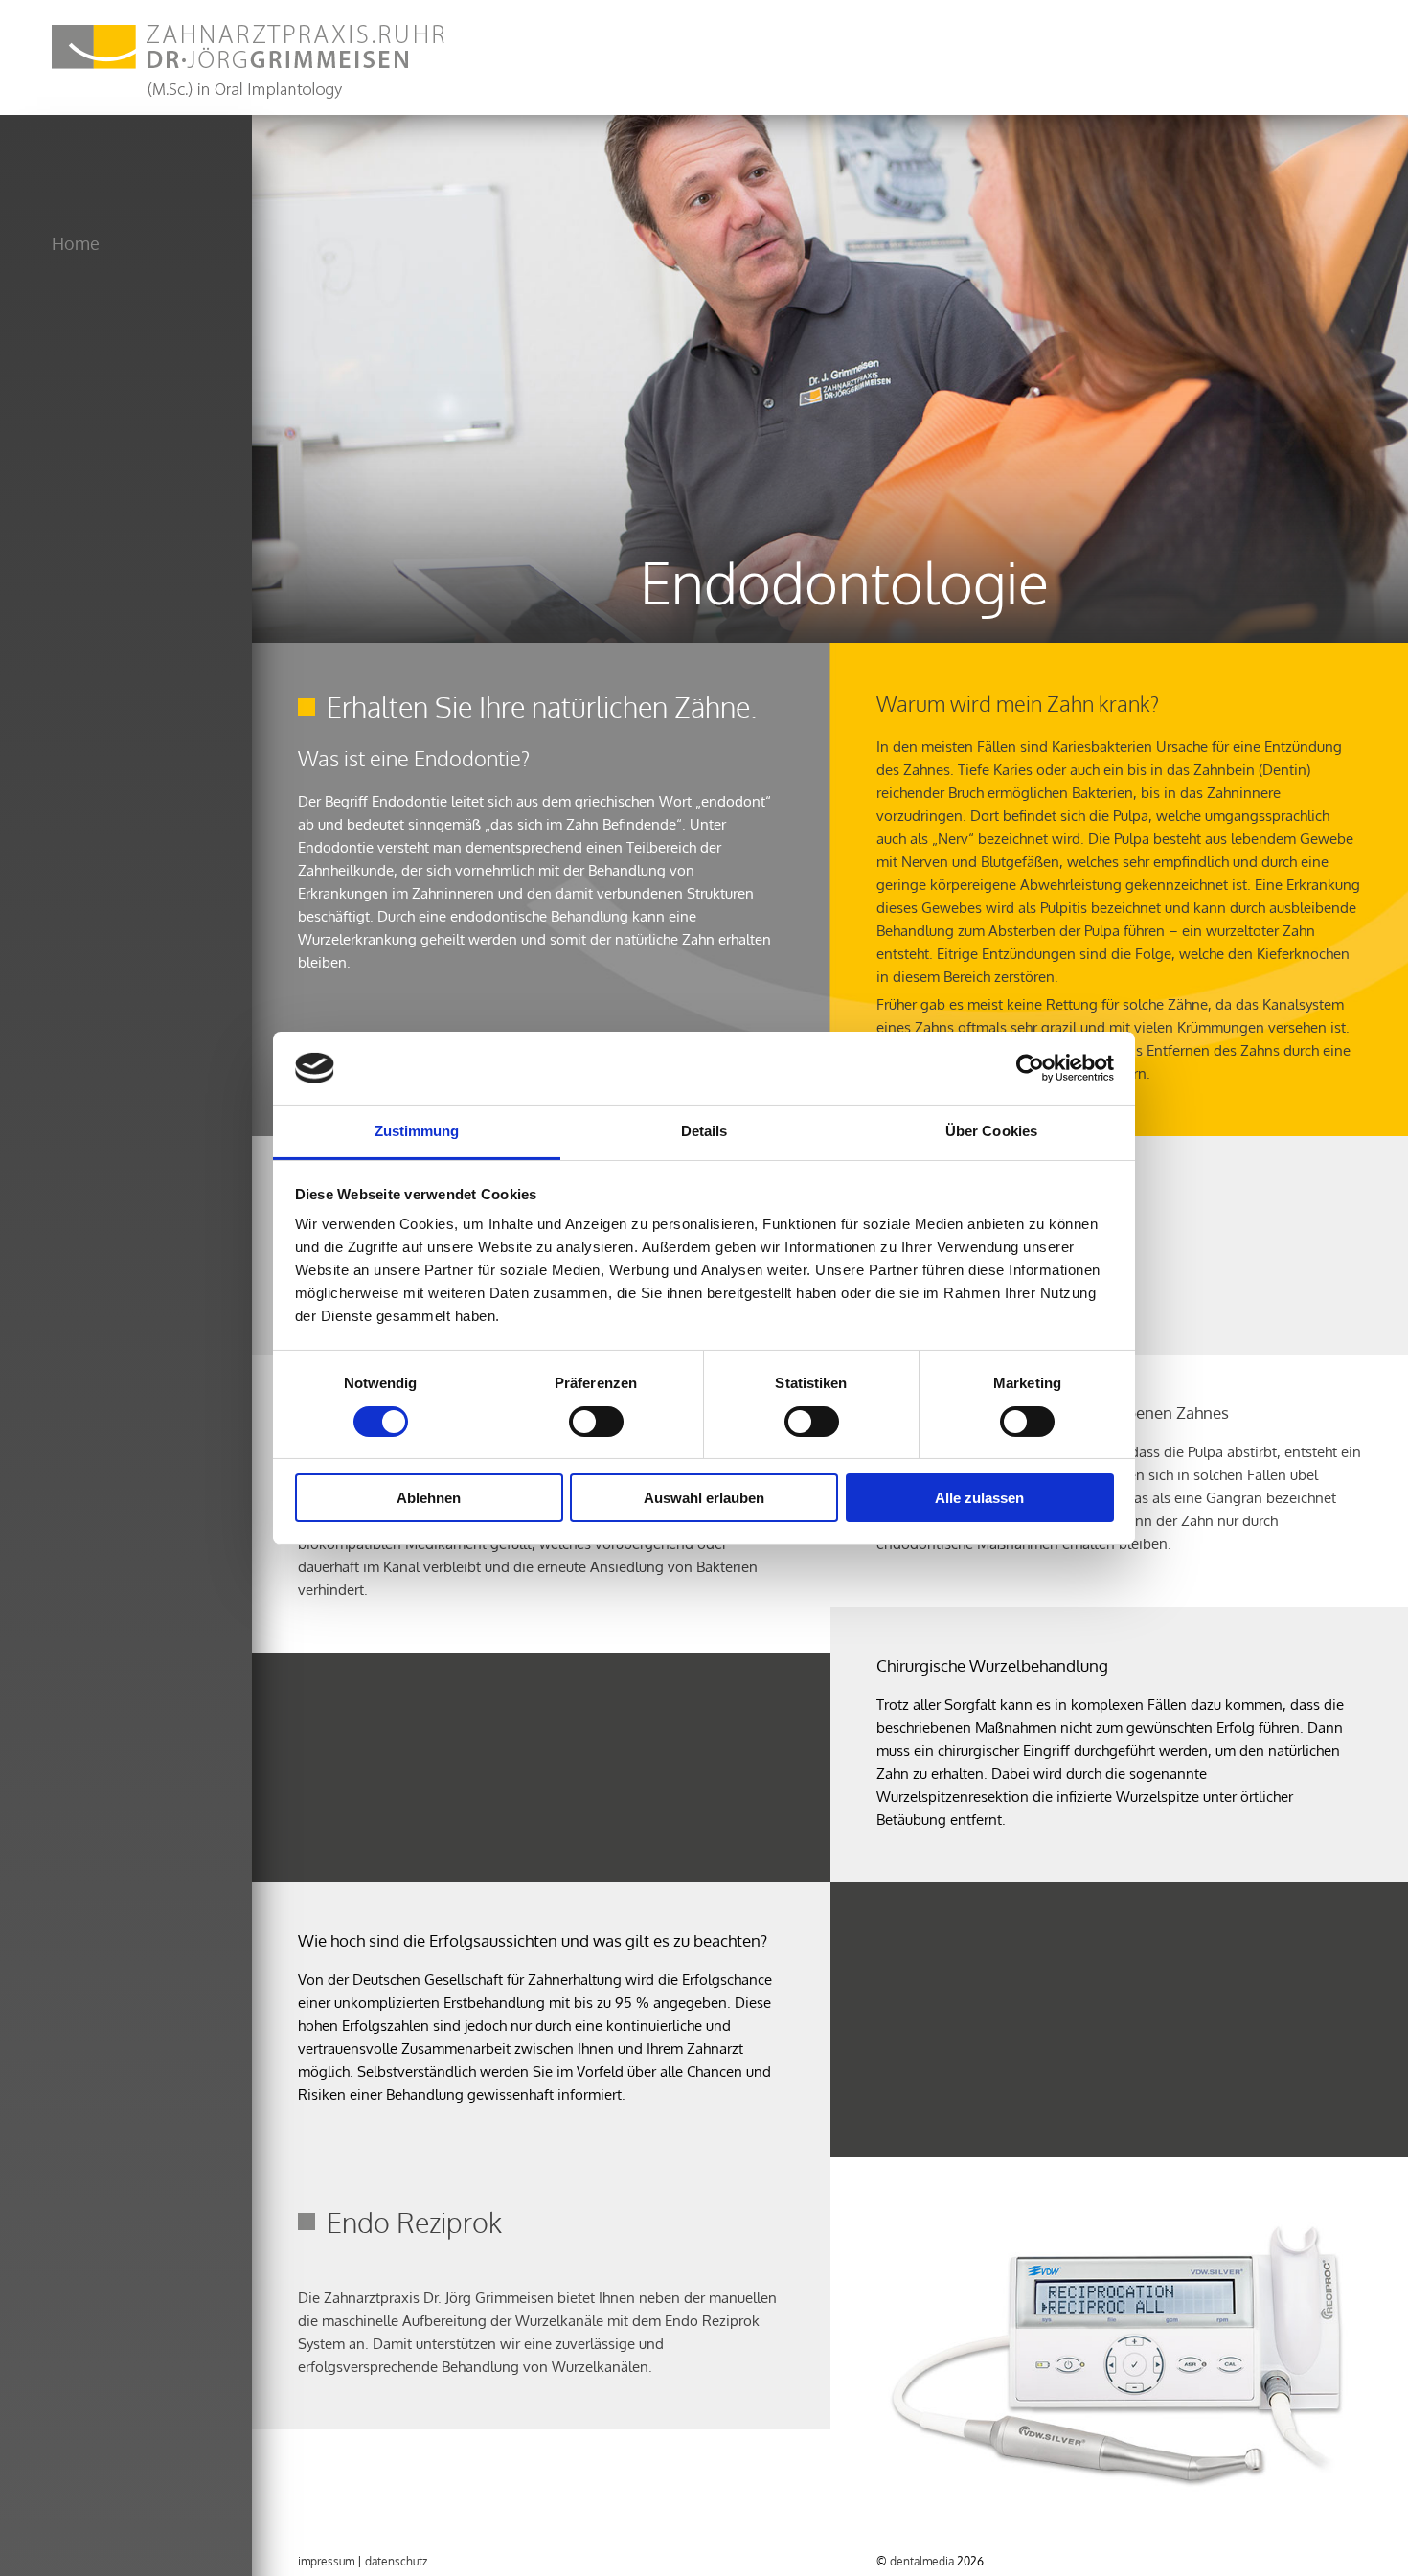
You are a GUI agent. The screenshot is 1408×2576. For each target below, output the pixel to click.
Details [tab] (704, 1131)
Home (76, 243)
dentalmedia (922, 2561)
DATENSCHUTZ (396, 2561)
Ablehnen (429, 1498)
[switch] (596, 1422)
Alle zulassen (979, 1498)
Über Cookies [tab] (991, 1131)
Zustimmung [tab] (417, 1131)
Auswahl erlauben (704, 1498)
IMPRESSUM (326, 2561)
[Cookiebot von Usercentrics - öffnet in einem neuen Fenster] (1030, 1068)
